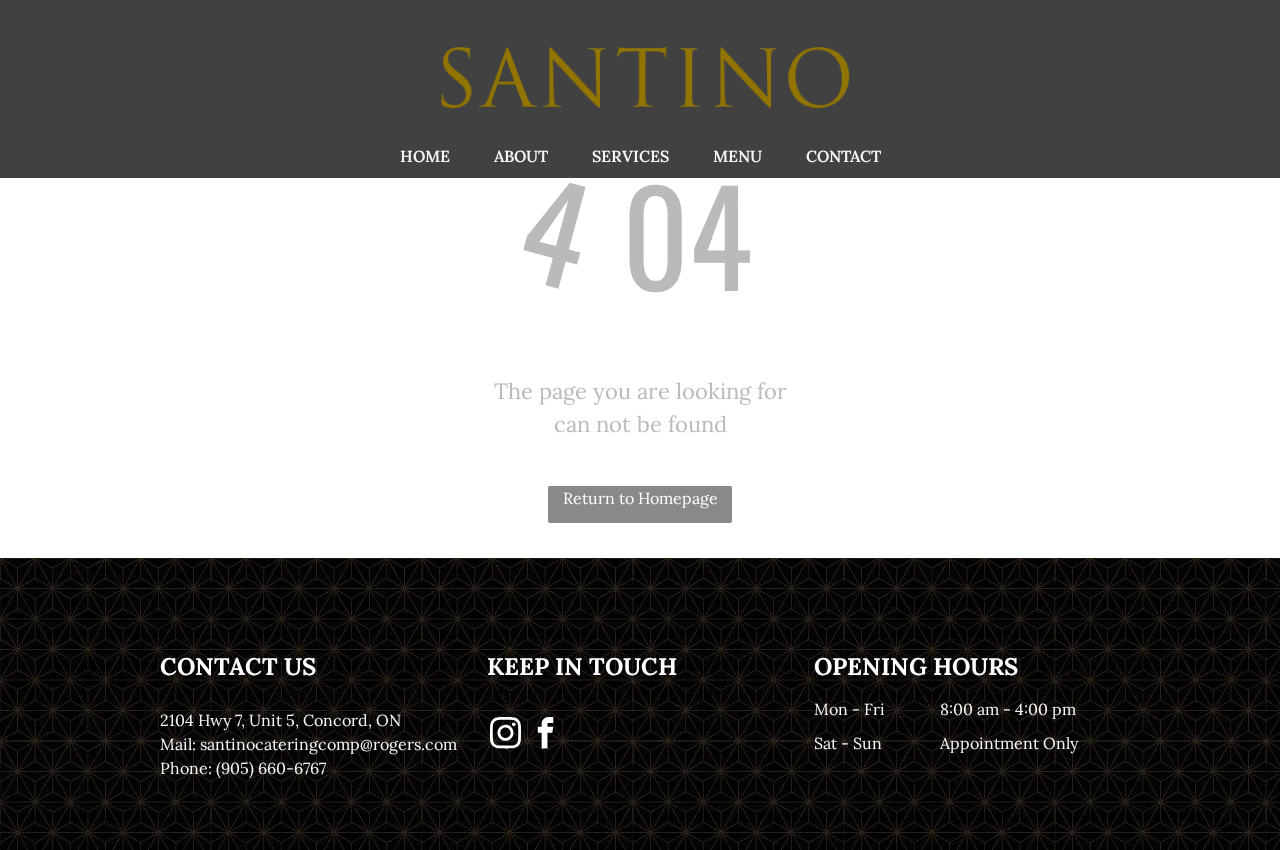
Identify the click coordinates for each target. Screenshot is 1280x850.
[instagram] (505, 735)
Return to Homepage (640, 498)
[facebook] (545, 735)
